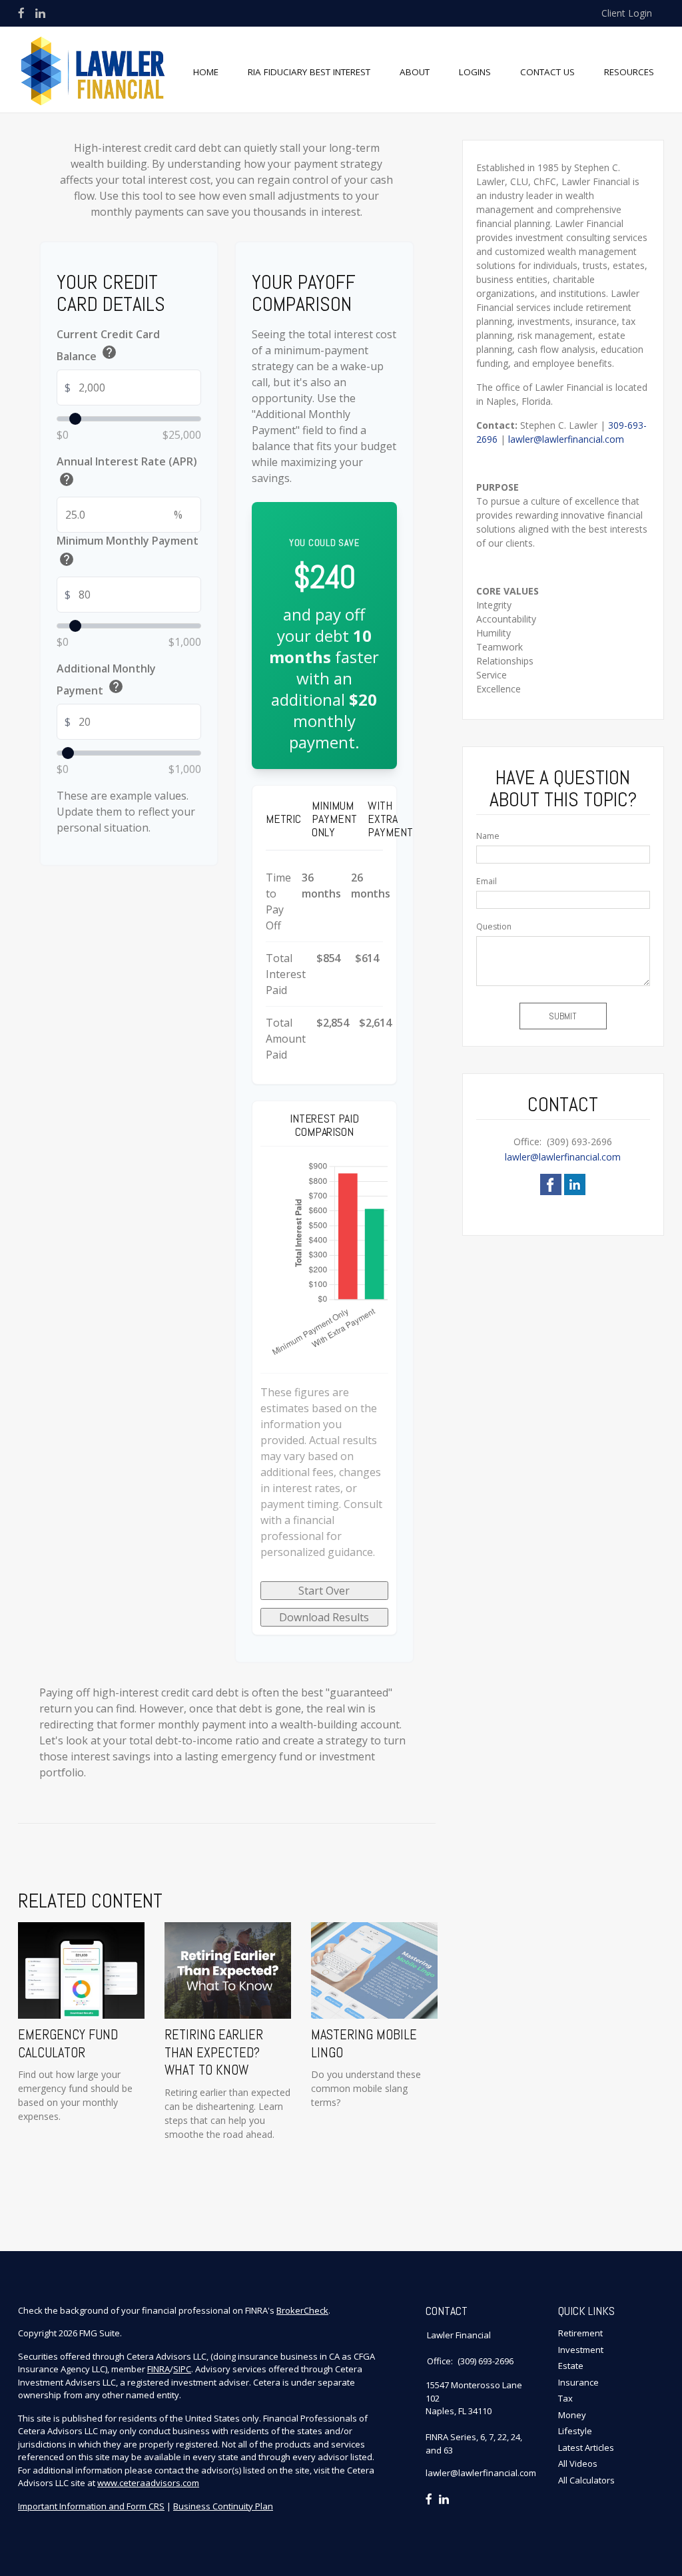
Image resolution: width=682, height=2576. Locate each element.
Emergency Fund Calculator (68, 2043)
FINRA (159, 2369)
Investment (581, 2350)
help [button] (109, 352)
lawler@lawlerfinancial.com (566, 439)
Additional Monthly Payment (106, 680)
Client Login (627, 13)
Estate (571, 2366)
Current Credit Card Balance (108, 346)
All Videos (578, 2463)
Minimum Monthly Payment (128, 552)
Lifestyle (575, 2431)
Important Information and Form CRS (91, 2506)
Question (494, 926)
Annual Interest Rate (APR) (127, 473)
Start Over (324, 1591)
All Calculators (586, 2480)
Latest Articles (586, 2447)
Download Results (324, 1617)
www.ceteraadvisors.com (148, 2483)
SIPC (182, 2369)
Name (488, 836)
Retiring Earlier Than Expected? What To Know (214, 2052)
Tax (565, 2398)
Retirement (580, 2333)
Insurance (578, 2382)
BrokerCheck (302, 2310)
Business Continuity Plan (223, 2506)
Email (487, 881)
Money (572, 2415)
